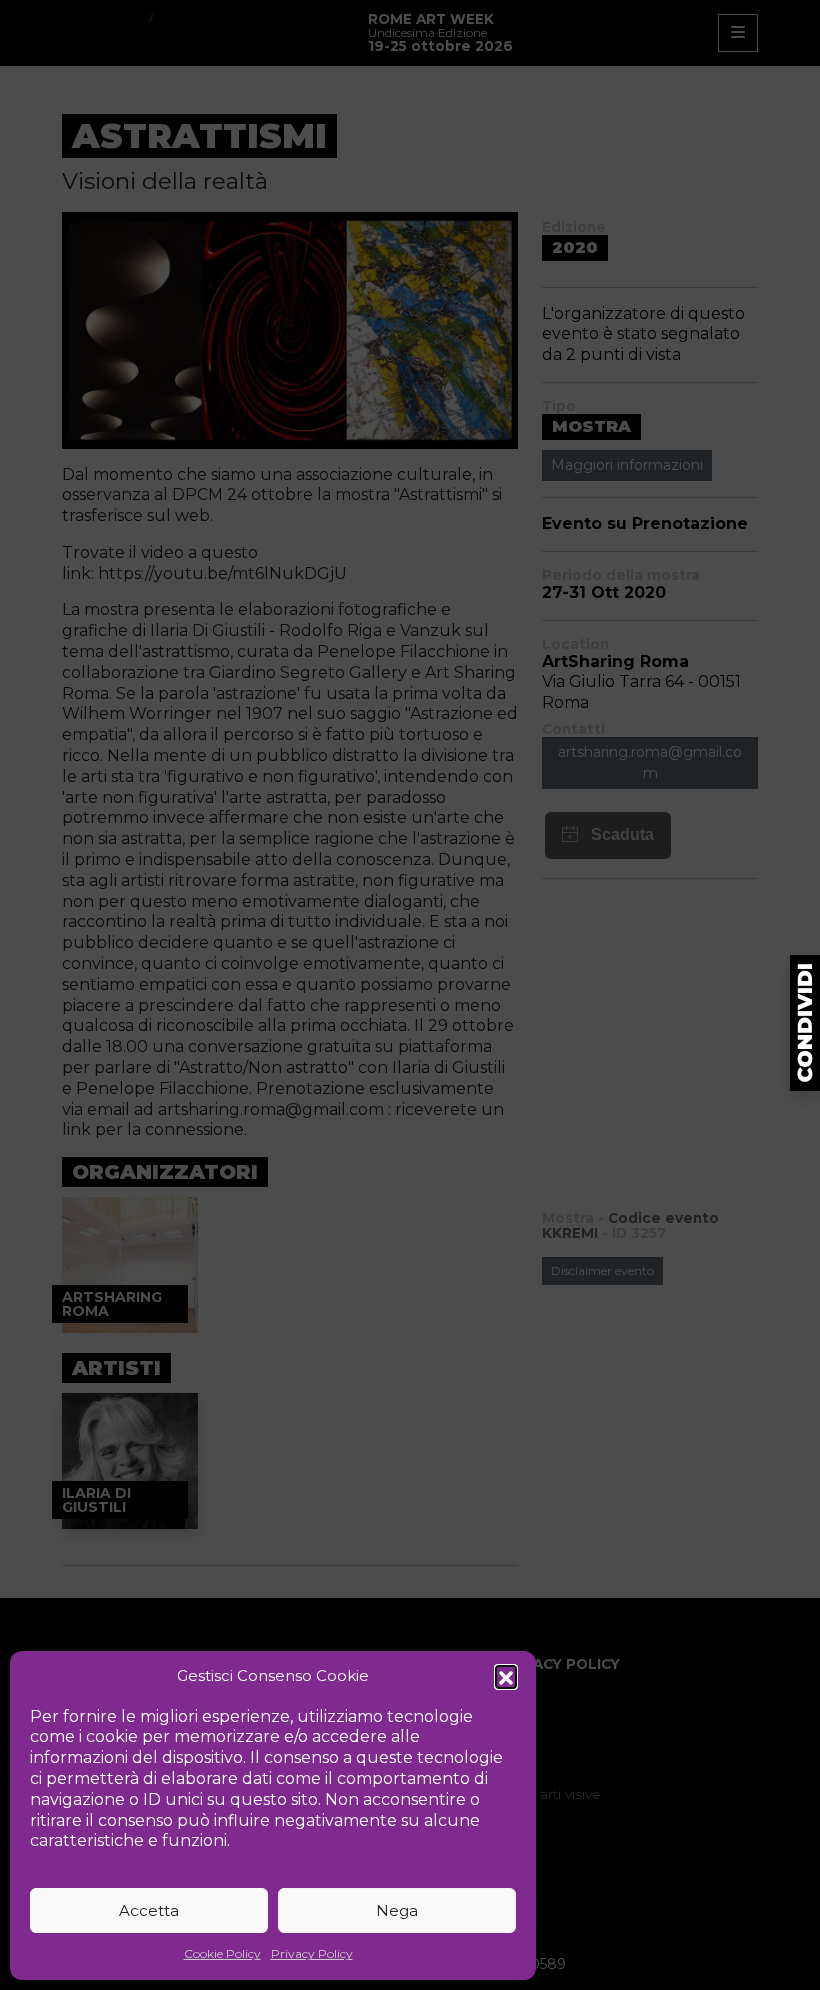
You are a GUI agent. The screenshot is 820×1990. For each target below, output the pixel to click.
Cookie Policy (222, 1953)
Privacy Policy (312, 1953)
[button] (506, 1676)
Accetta (149, 1910)
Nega (397, 1910)
